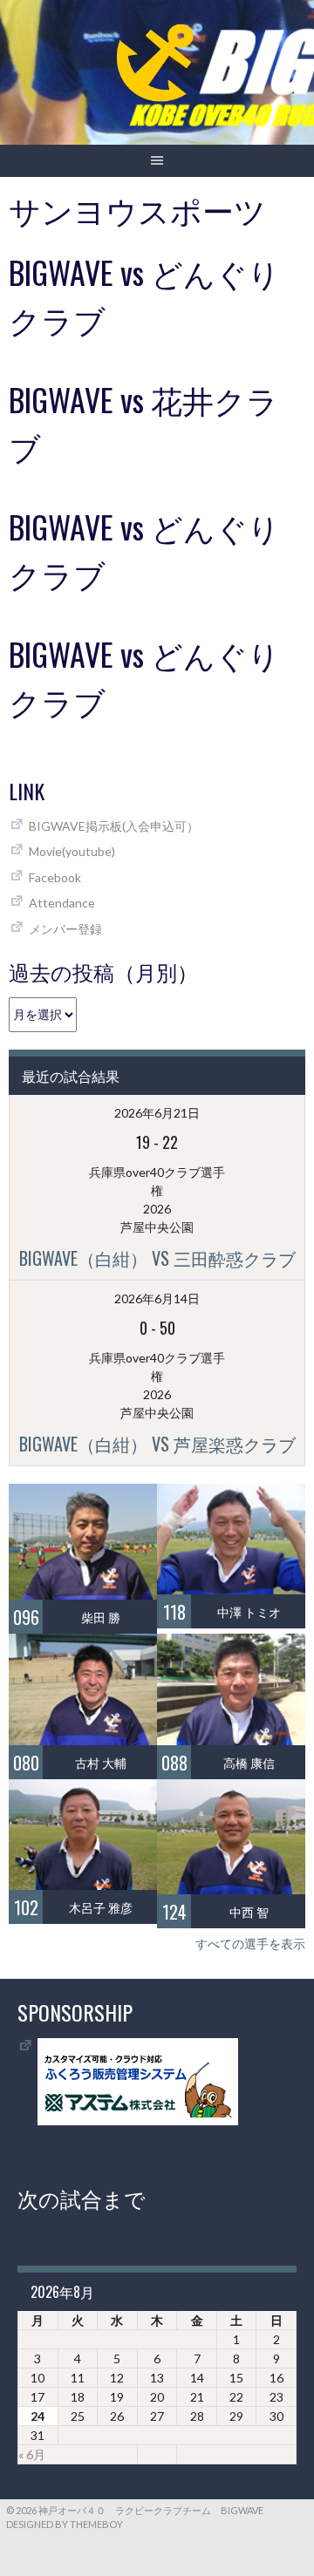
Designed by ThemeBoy (65, 2524)
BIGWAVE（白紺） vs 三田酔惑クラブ (157, 1258)
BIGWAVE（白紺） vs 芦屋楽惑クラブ (157, 1444)
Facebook (55, 877)
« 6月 (32, 2454)
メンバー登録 (65, 929)
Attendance (62, 903)
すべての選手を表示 (250, 1944)
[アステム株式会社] (138, 2121)
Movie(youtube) (72, 851)
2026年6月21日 (157, 1113)
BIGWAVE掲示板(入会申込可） (114, 826)
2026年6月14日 (157, 1298)
